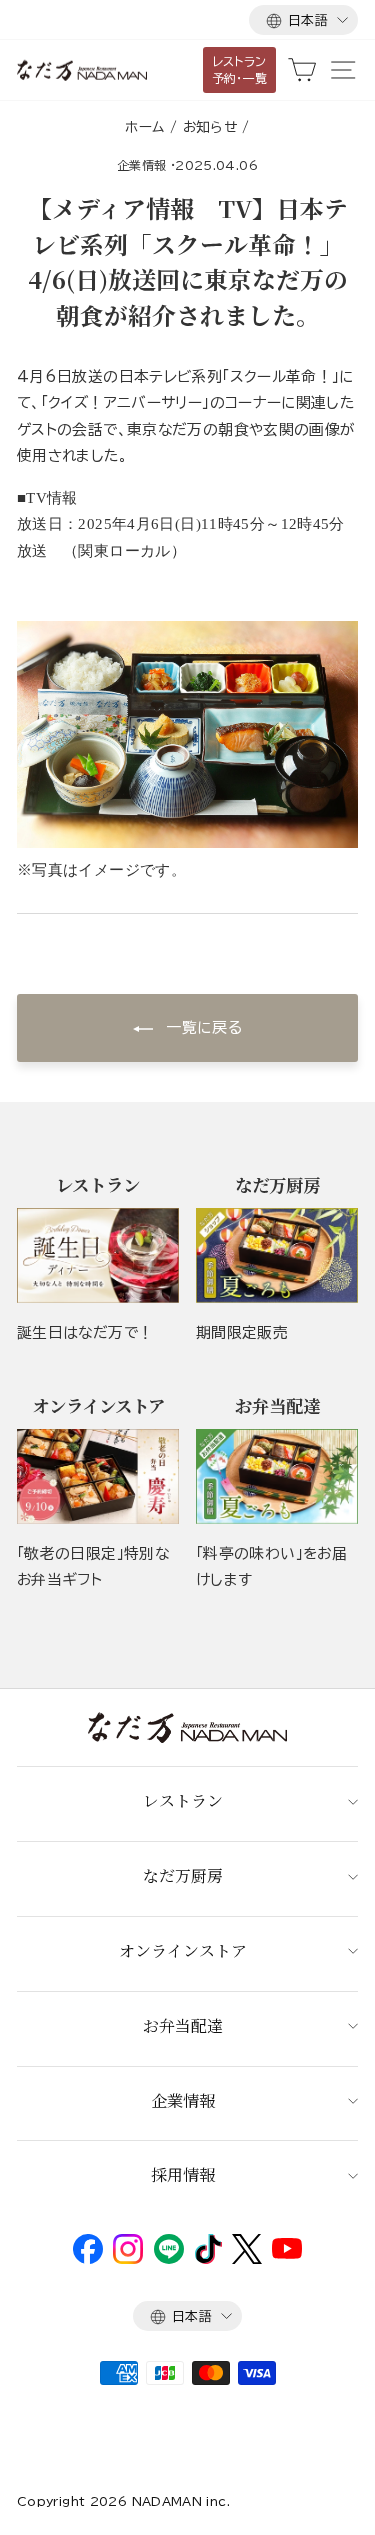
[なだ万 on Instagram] (128, 2259)
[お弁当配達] (277, 1476)
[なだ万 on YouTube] (287, 2254)
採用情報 (183, 2174)
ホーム (144, 127)
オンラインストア (183, 1950)
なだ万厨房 (183, 1875)
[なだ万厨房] (277, 1255)
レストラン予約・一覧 (240, 69)
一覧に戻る (201, 1027)
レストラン (183, 1800)
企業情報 (141, 165)
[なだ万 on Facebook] (88, 2259)
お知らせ (210, 127)
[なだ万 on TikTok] (208, 2259)
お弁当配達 (183, 2025)
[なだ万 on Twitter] (246, 2259)
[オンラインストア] (98, 1476)
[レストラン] (98, 1255)
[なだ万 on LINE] (169, 2259)
